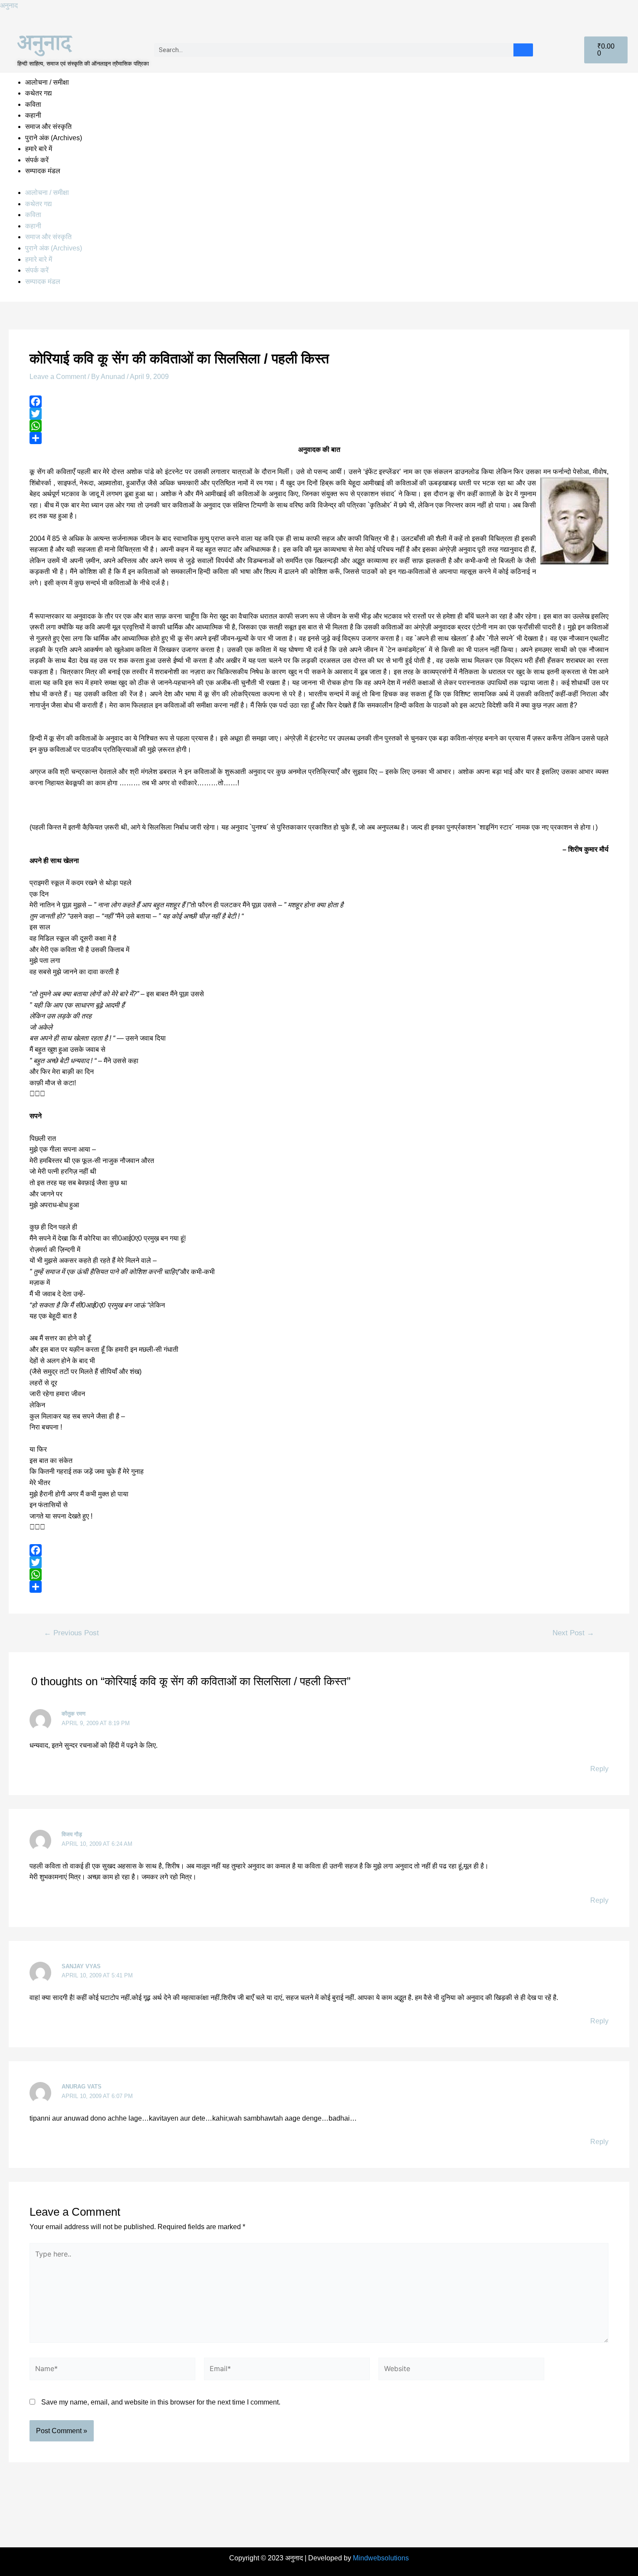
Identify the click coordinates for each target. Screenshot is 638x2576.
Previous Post (71, 1633)
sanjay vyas (81, 1966)
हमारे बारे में (39, 149)
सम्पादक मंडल (43, 171)
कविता (33, 104)
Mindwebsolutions (381, 2558)
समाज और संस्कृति (48, 127)
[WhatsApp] (319, 426)
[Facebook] (319, 402)
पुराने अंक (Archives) (54, 138)
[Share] (319, 438)
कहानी (33, 115)
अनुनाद (9, 5)
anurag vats (82, 2087)
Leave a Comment (58, 377)
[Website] (461, 2370)
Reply (599, 1769)
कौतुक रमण (74, 1714)
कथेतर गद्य (38, 93)
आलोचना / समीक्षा (47, 82)
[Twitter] (319, 414)
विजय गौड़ (72, 1834)
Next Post (573, 1633)
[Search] (523, 50)
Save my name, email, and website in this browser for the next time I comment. (161, 2402)
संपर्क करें (37, 160)
